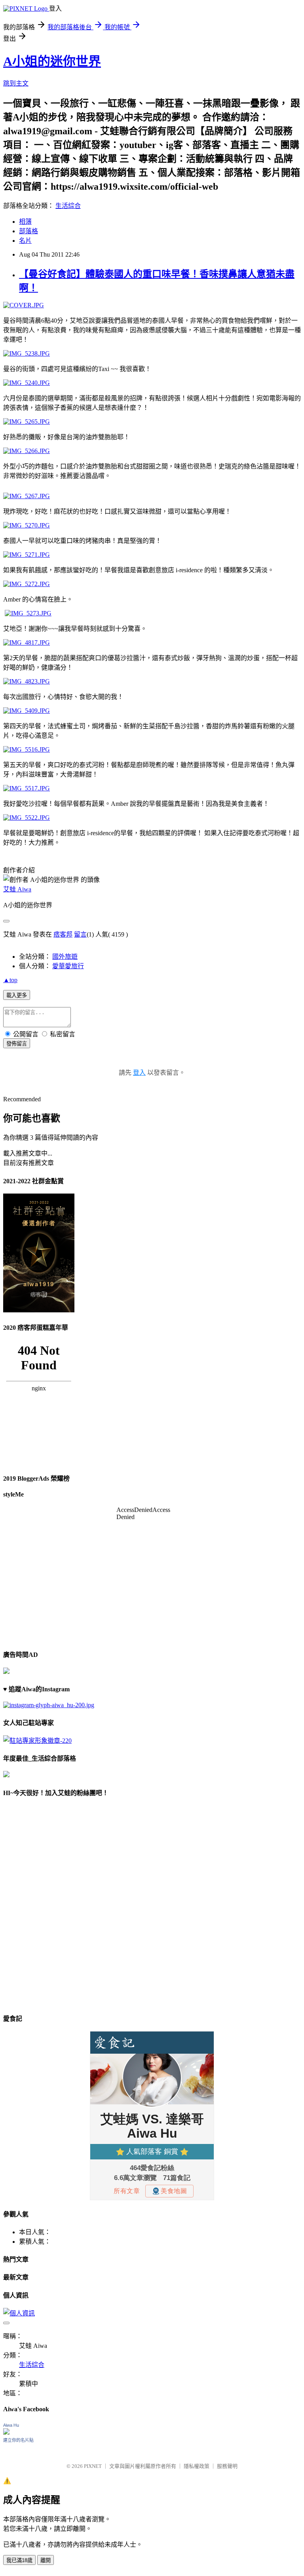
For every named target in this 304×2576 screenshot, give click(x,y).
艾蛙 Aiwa (17, 889)
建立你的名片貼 (18, 2440)
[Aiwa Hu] (6, 2432)
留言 (80, 934)
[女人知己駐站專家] (37, 1741)
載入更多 (17, 995)
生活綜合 (68, 206)
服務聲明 (227, 2466)
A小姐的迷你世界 (52, 61)
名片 (25, 241)
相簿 (25, 222)
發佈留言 (17, 1044)
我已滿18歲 (19, 2560)
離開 (46, 2560)
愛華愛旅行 (68, 966)
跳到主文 (16, 83)
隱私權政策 (197, 2466)
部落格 (28, 231)
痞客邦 (63, 934)
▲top (10, 980)
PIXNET (93, 2466)
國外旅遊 (65, 957)
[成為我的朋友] (49, 1705)
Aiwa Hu (11, 2425)
